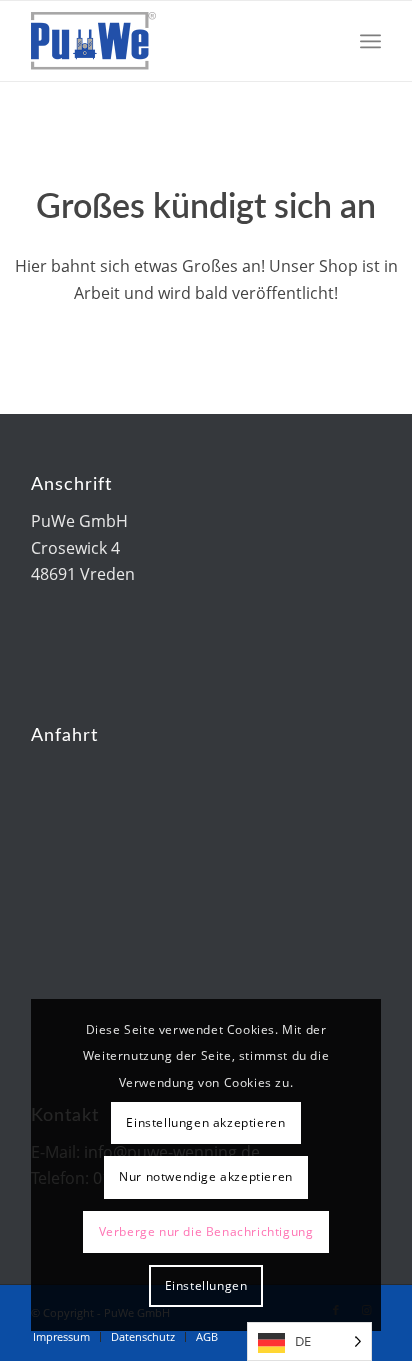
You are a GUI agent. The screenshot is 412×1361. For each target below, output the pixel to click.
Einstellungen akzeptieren (205, 1122)
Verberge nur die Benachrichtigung (206, 1231)
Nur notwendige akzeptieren (206, 1176)
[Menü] (370, 41)
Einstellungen (206, 1285)
